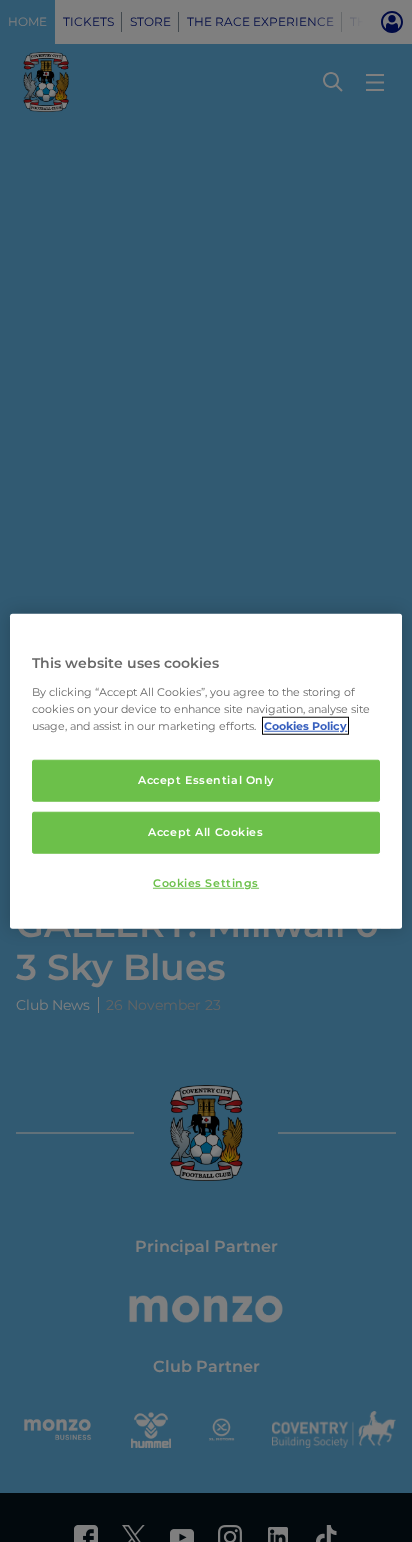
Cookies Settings (206, 882)
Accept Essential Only (206, 780)
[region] (205, 771)
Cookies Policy (305, 725)
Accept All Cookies (205, 831)
